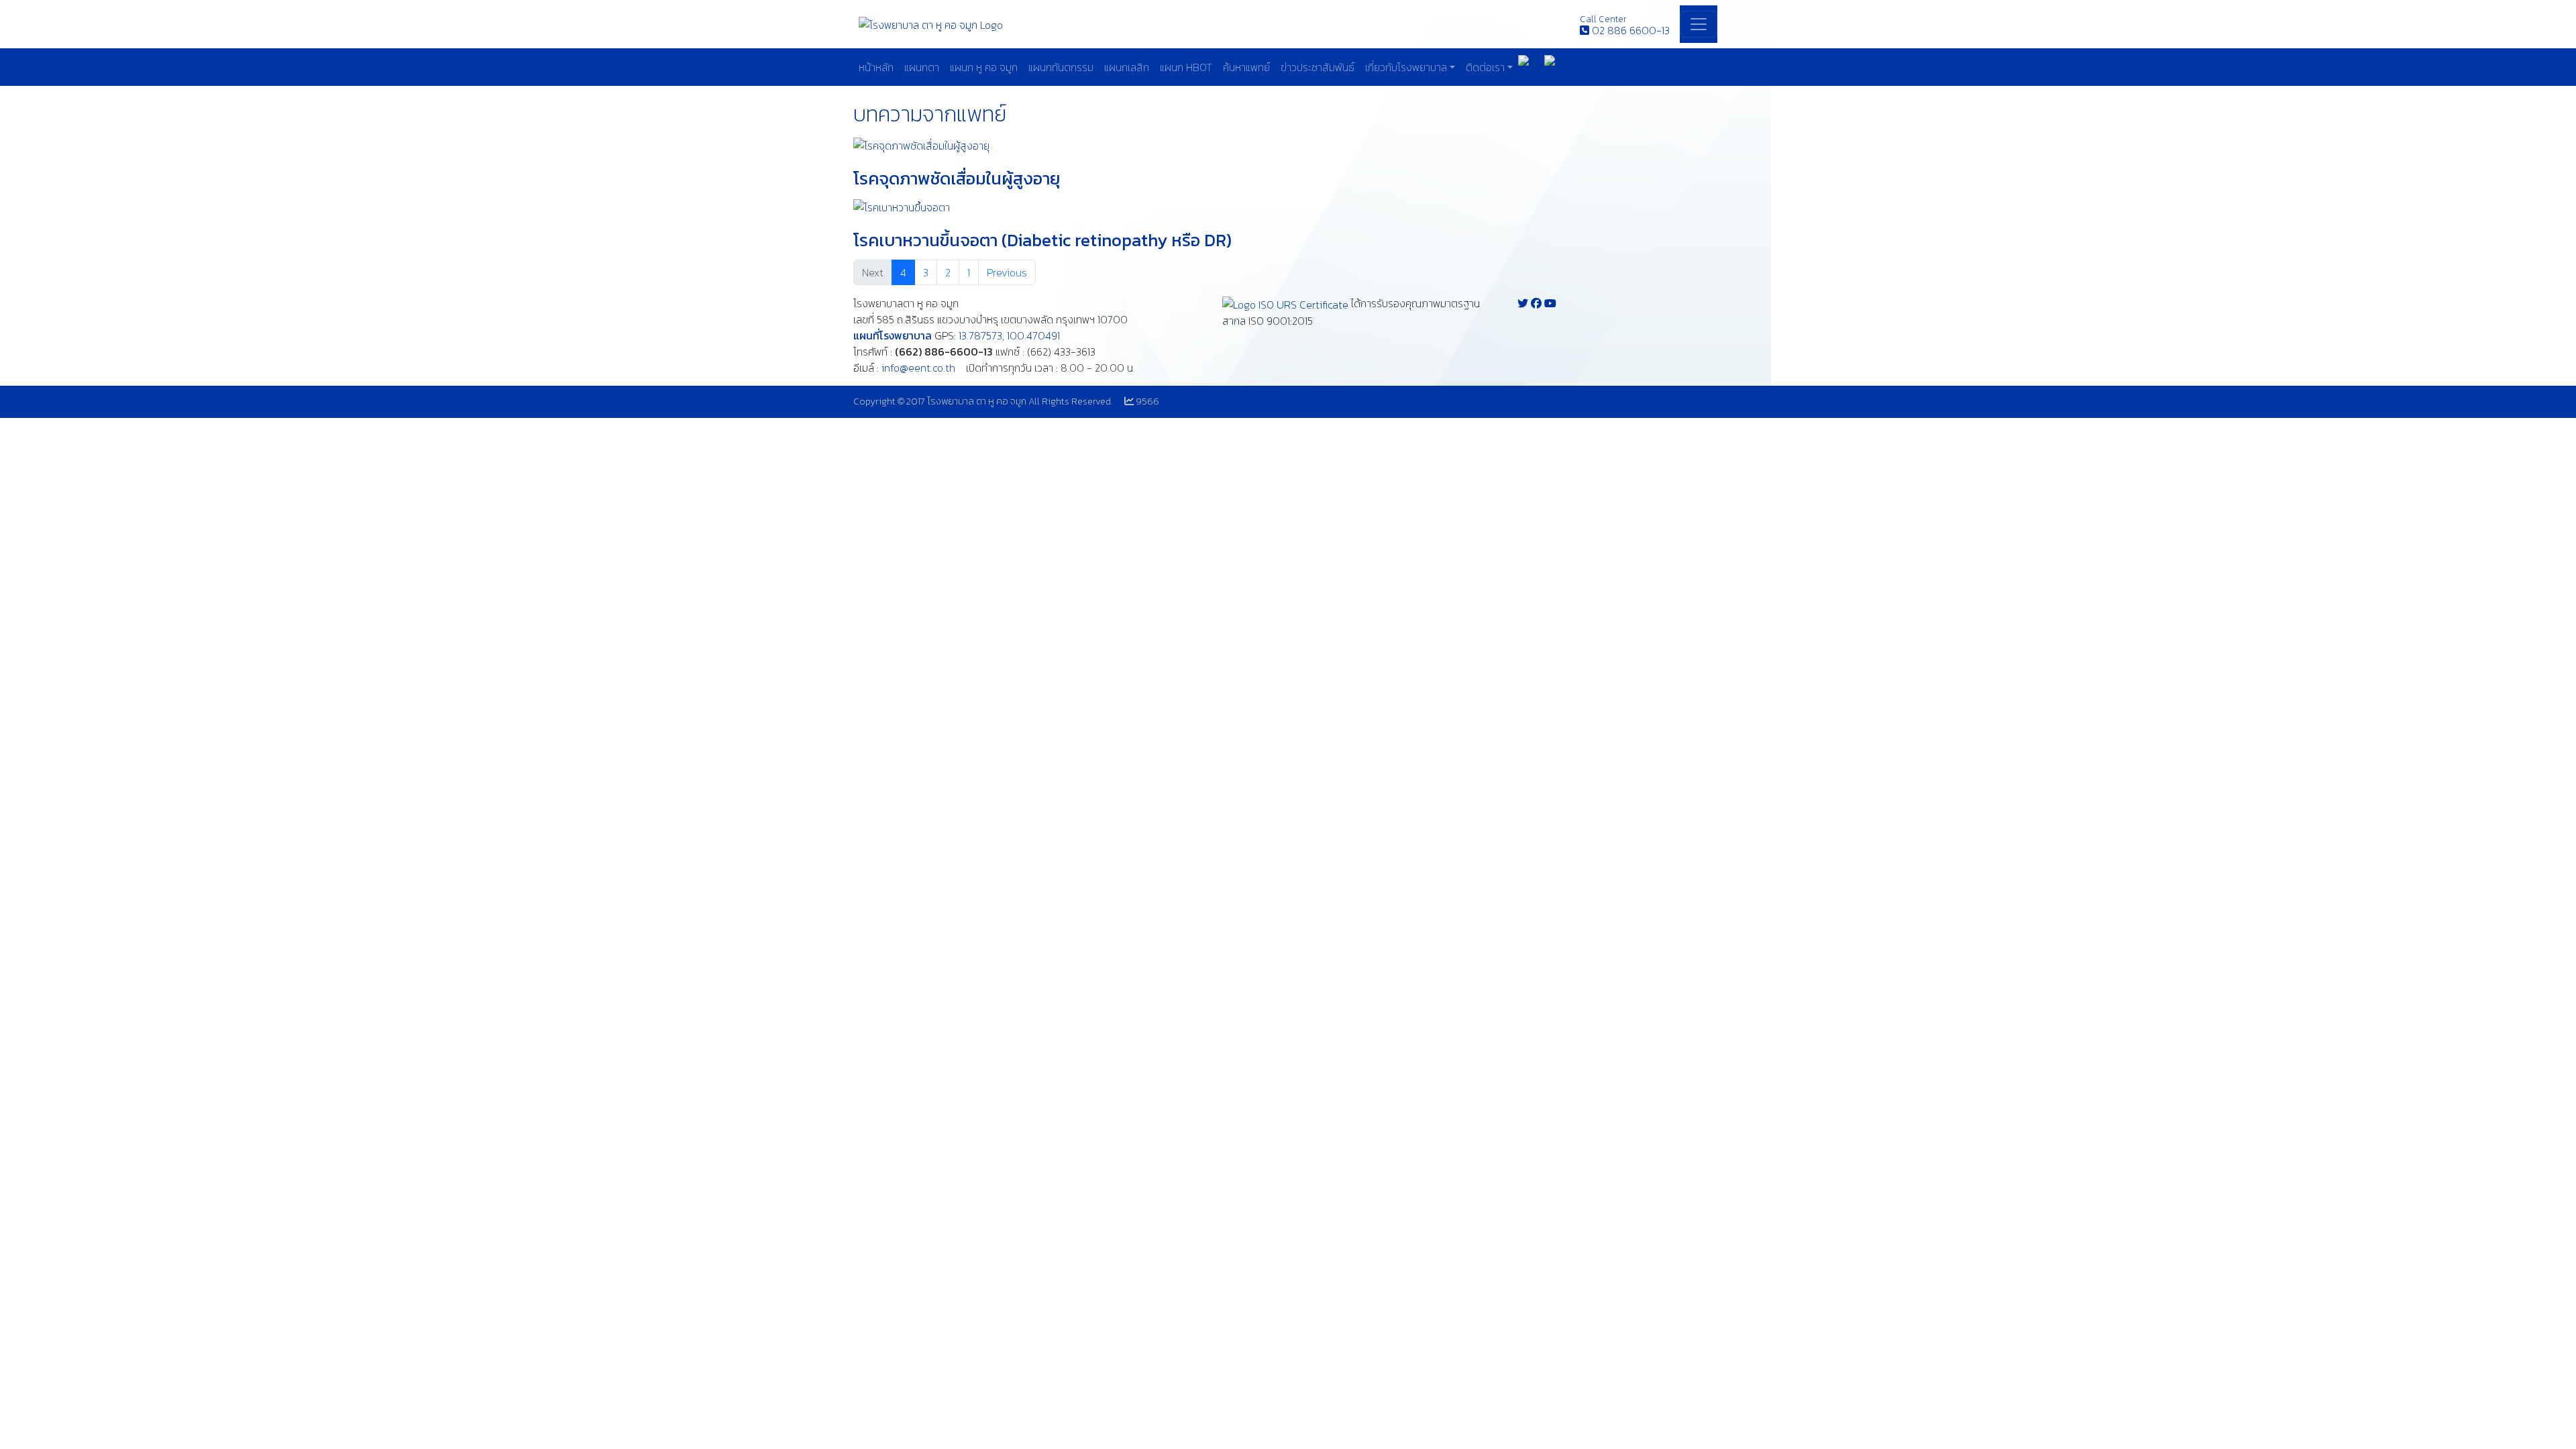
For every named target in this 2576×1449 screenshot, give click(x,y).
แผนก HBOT (1186, 67)
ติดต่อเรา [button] (1485, 67)
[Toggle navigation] (1699, 24)
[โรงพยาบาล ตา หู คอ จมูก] (931, 23)
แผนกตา (922, 67)
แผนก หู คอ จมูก (984, 67)
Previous (1007, 272)
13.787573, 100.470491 (1009, 335)
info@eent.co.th (918, 368)
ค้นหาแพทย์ (1246, 67)
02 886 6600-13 (1631, 30)
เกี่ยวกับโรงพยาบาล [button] (1406, 67)
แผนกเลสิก (1127, 67)
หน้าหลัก (876, 67)
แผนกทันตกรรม (1061, 67)
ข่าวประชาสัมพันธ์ (1318, 67)
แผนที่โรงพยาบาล (893, 335)
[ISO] (1285, 303)
